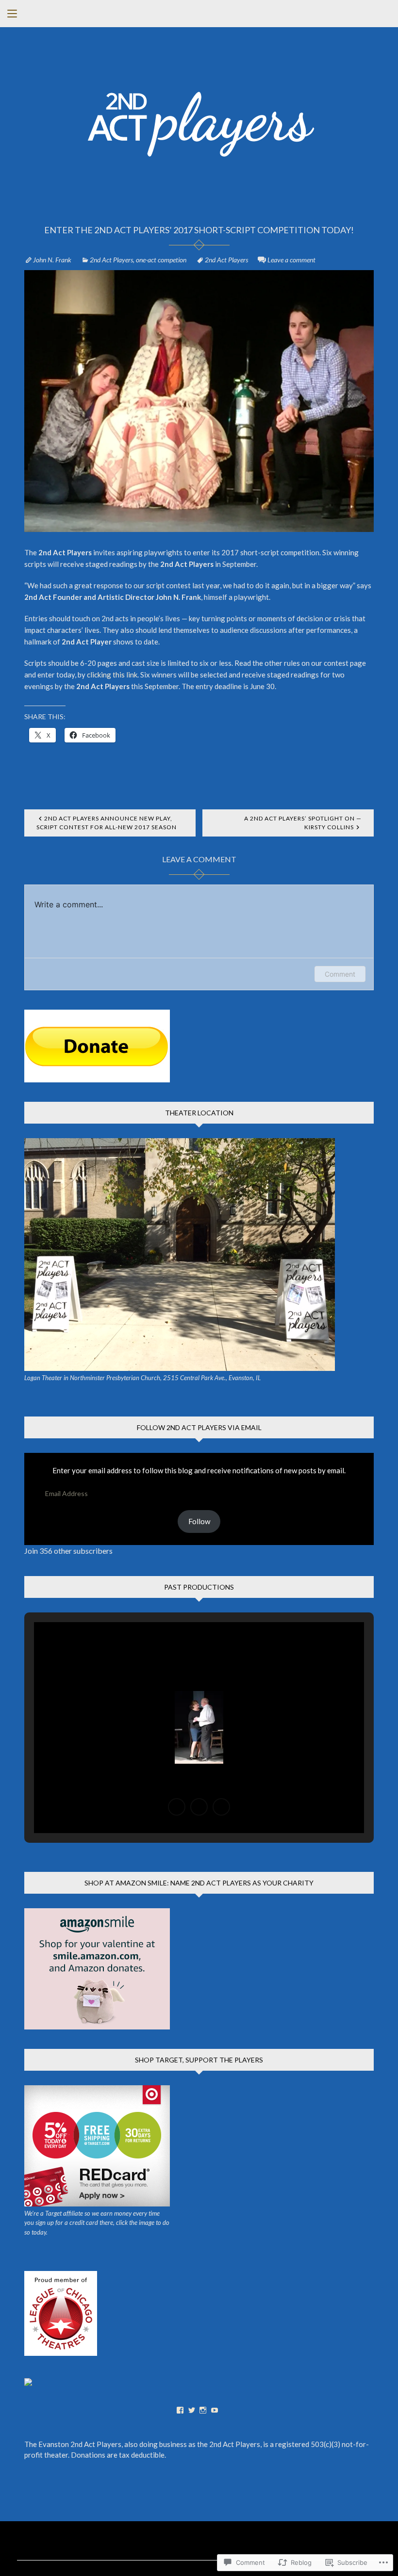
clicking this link (112, 675)
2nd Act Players (111, 260)
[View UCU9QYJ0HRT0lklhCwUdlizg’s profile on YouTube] (215, 2410)
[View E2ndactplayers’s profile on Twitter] (192, 2410)
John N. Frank (52, 260)
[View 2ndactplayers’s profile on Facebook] (180, 2410)
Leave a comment (291, 260)
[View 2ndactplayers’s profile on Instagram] (203, 2410)
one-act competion (161, 260)
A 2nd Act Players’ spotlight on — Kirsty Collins (303, 823)
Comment (340, 974)
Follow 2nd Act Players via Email (199, 1427)
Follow (199, 1521)
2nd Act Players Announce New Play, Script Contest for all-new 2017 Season (107, 823)
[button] (177, 1807)
